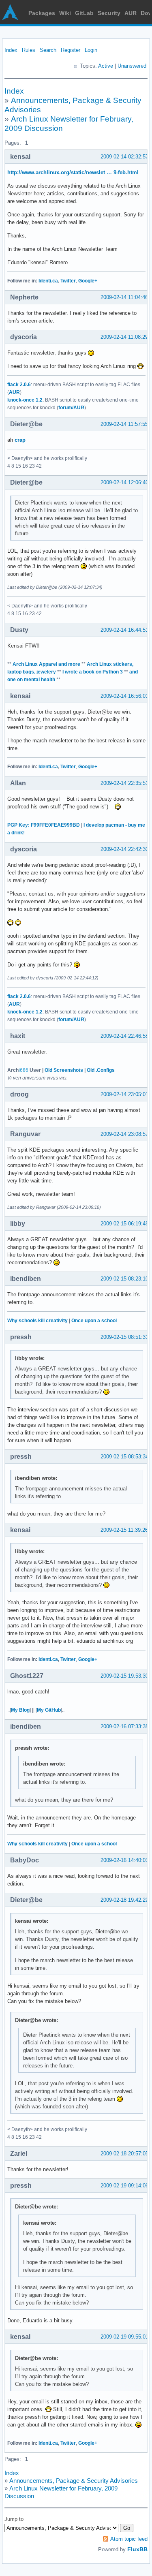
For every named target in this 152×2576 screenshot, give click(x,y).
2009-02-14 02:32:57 (124, 157)
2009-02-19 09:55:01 (124, 2337)
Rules (29, 50)
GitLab (84, 13)
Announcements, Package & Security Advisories (74, 2481)
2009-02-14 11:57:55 (124, 424)
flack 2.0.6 (19, 385)
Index (11, 50)
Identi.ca (48, 281)
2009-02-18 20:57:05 (124, 2154)
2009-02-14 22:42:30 (124, 849)
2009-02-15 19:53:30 (124, 1676)
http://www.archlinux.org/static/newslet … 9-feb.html (73, 172)
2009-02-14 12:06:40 (124, 482)
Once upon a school (94, 1321)
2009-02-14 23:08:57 (124, 1134)
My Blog (20, 1710)
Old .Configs (101, 1070)
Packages (42, 13)
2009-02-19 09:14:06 (124, 2186)
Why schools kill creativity (37, 1321)
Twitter (68, 281)
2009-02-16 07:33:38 (124, 1726)
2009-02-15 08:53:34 (124, 1457)
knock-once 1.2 (25, 400)
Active (106, 66)
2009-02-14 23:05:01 (124, 1094)
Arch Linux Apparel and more (46, 664)
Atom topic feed (129, 2539)
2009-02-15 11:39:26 (124, 1530)
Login (91, 50)
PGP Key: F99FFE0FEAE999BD (44, 825)
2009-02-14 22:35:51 (124, 783)
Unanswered (132, 66)
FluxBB (137, 2549)
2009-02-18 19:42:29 (124, 1900)
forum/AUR (71, 408)
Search (48, 50)
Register (71, 50)
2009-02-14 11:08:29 (124, 337)
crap (20, 440)
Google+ (88, 281)
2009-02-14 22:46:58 (124, 1036)
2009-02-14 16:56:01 (124, 696)
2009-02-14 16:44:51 (124, 630)
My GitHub (49, 1710)
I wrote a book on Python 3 (93, 672)
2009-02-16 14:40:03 (124, 1860)
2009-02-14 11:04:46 (124, 297)
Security (109, 13)
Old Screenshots (64, 1070)
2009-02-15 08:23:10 (124, 1279)
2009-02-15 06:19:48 (124, 1224)
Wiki (65, 13)
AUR (131, 13)
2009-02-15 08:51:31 (124, 1337)
